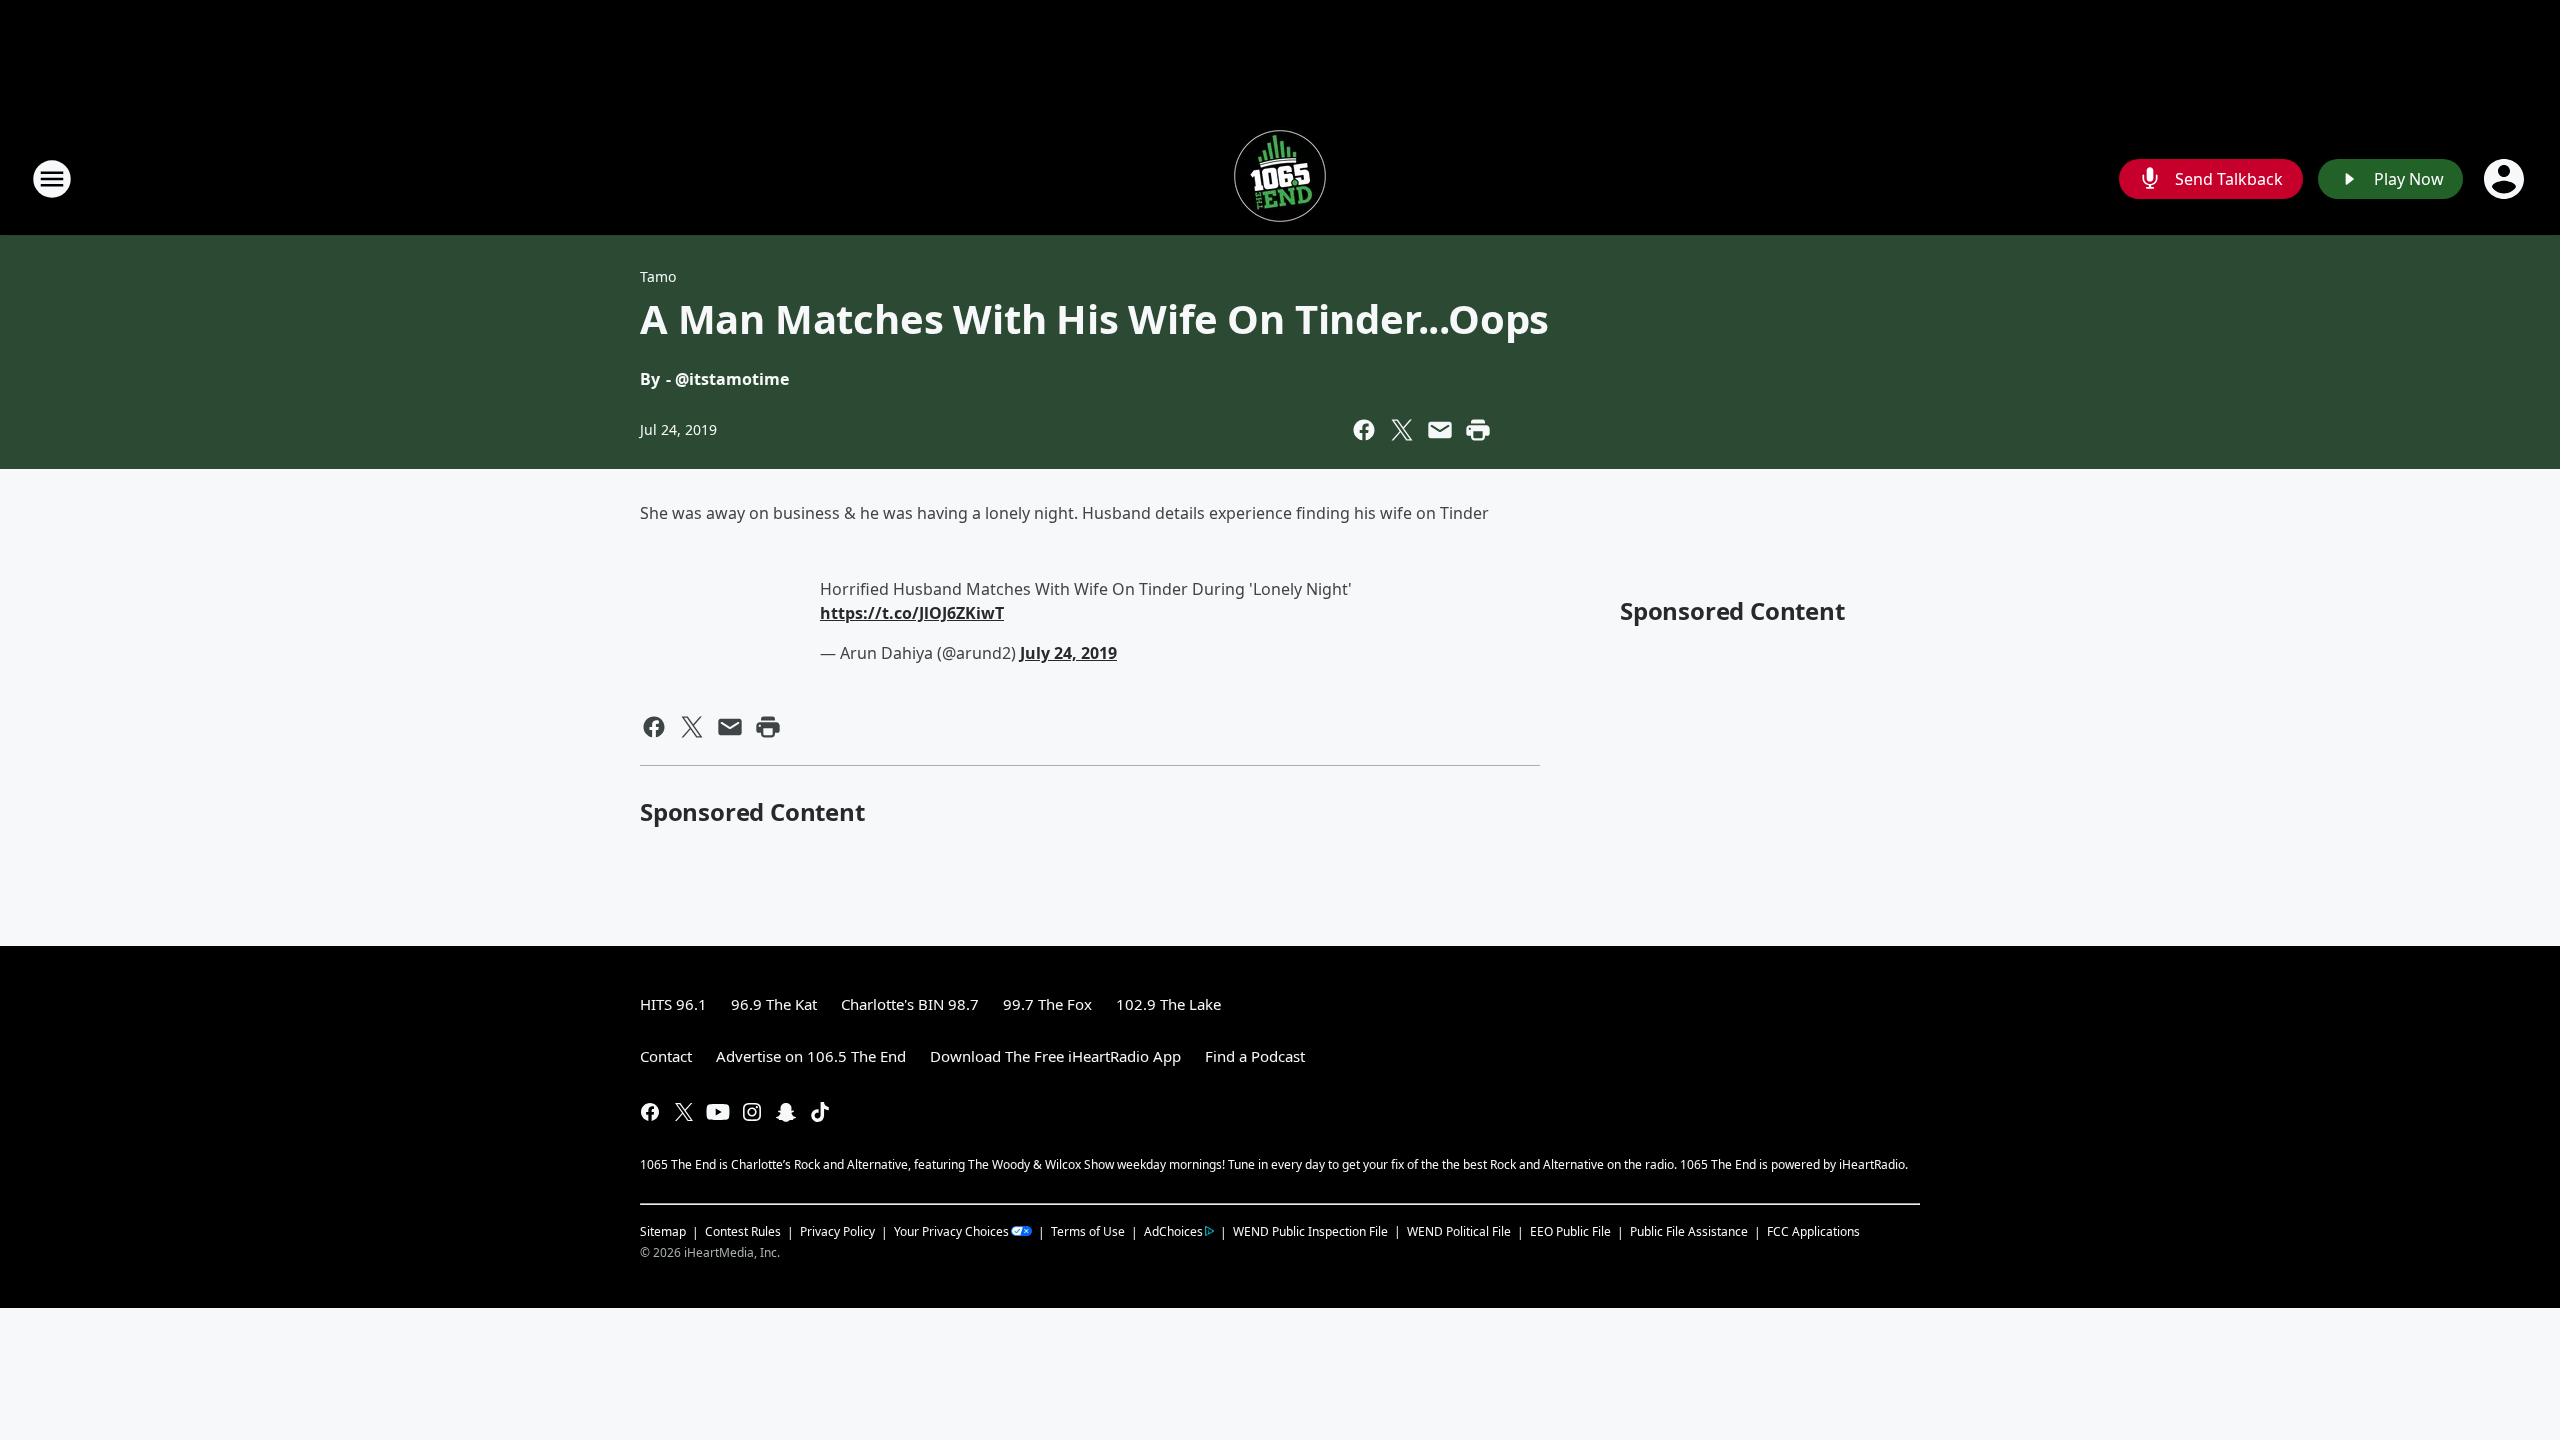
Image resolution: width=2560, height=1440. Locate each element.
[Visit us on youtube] (718, 1112)
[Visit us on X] (684, 1112)
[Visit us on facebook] (650, 1112)
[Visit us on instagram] (752, 1112)
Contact (666, 1056)
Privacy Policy (837, 1231)
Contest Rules (743, 1231)
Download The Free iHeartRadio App (1055, 1056)
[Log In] (2506, 179)
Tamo (658, 276)
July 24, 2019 (1068, 653)
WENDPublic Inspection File (1310, 1231)
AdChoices (1173, 1231)
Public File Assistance (1689, 1231)
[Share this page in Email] (1440, 430)
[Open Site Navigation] (52, 179)
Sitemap (663, 1231)
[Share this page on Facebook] (1364, 430)
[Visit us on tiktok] (820, 1112)
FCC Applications (1813, 1231)
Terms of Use (1088, 1231)
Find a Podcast (1255, 1056)
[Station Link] (1280, 178)
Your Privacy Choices (951, 1231)
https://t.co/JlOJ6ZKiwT (912, 613)
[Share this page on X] (1402, 430)
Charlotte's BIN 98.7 (910, 1004)
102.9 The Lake (1168, 1004)
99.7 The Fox (1047, 1004)
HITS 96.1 (673, 1004)
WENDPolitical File (1459, 1231)
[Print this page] (1478, 430)
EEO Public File (1570, 1231)
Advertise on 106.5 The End (811, 1056)
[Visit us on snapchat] (786, 1112)
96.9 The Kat (774, 1004)
